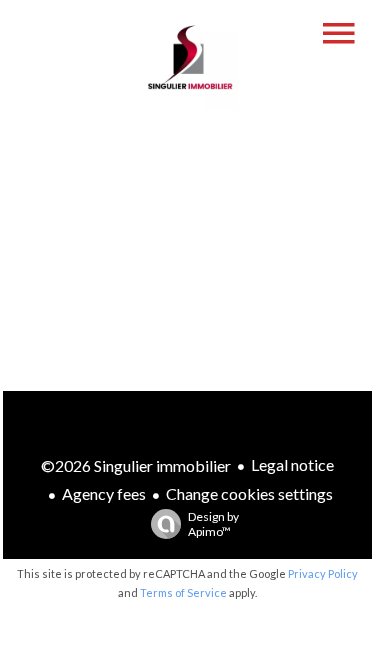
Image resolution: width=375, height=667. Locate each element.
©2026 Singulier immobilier (136, 465)
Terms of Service (183, 592)
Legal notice (292, 464)
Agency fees (104, 493)
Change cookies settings (249, 493)
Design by (213, 524)
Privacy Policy (323, 573)
